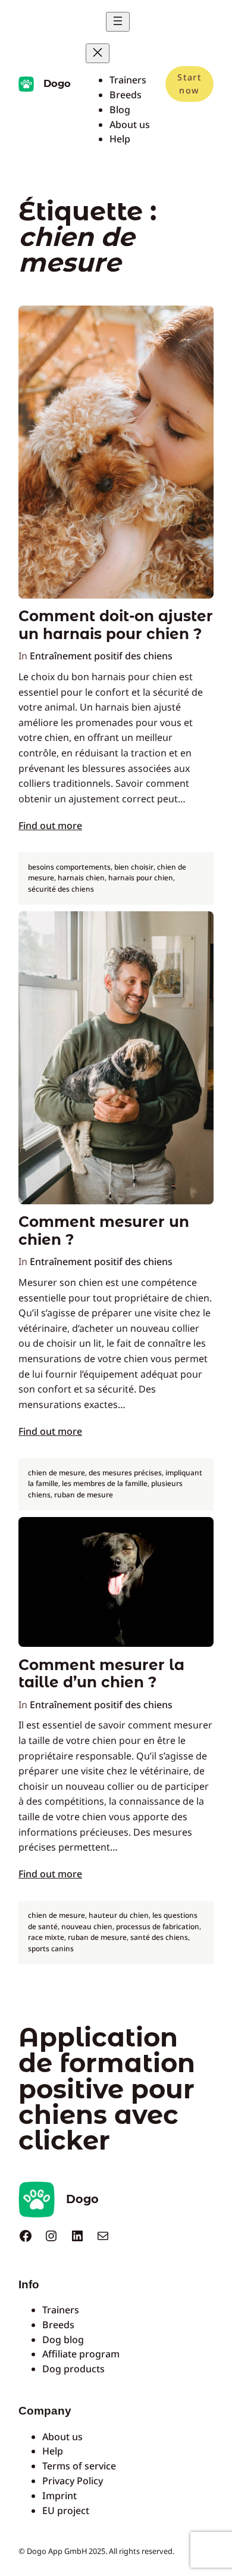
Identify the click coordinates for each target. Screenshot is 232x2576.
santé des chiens (159, 1937)
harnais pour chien (141, 878)
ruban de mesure (84, 1495)
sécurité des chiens (61, 889)
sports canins (51, 1949)
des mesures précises (125, 1473)
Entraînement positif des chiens (101, 656)
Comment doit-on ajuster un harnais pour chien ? (116, 625)
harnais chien (81, 878)
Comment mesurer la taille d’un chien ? (101, 1674)
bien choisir (134, 867)
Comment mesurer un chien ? (104, 1231)
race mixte (46, 1937)
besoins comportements (69, 867)
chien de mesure (57, 1473)
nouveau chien (87, 1926)
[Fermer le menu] (98, 53)
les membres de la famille (105, 1483)
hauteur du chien (119, 1915)
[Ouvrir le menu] (118, 22)
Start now (189, 84)
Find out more (50, 826)
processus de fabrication (158, 1926)
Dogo (57, 83)
